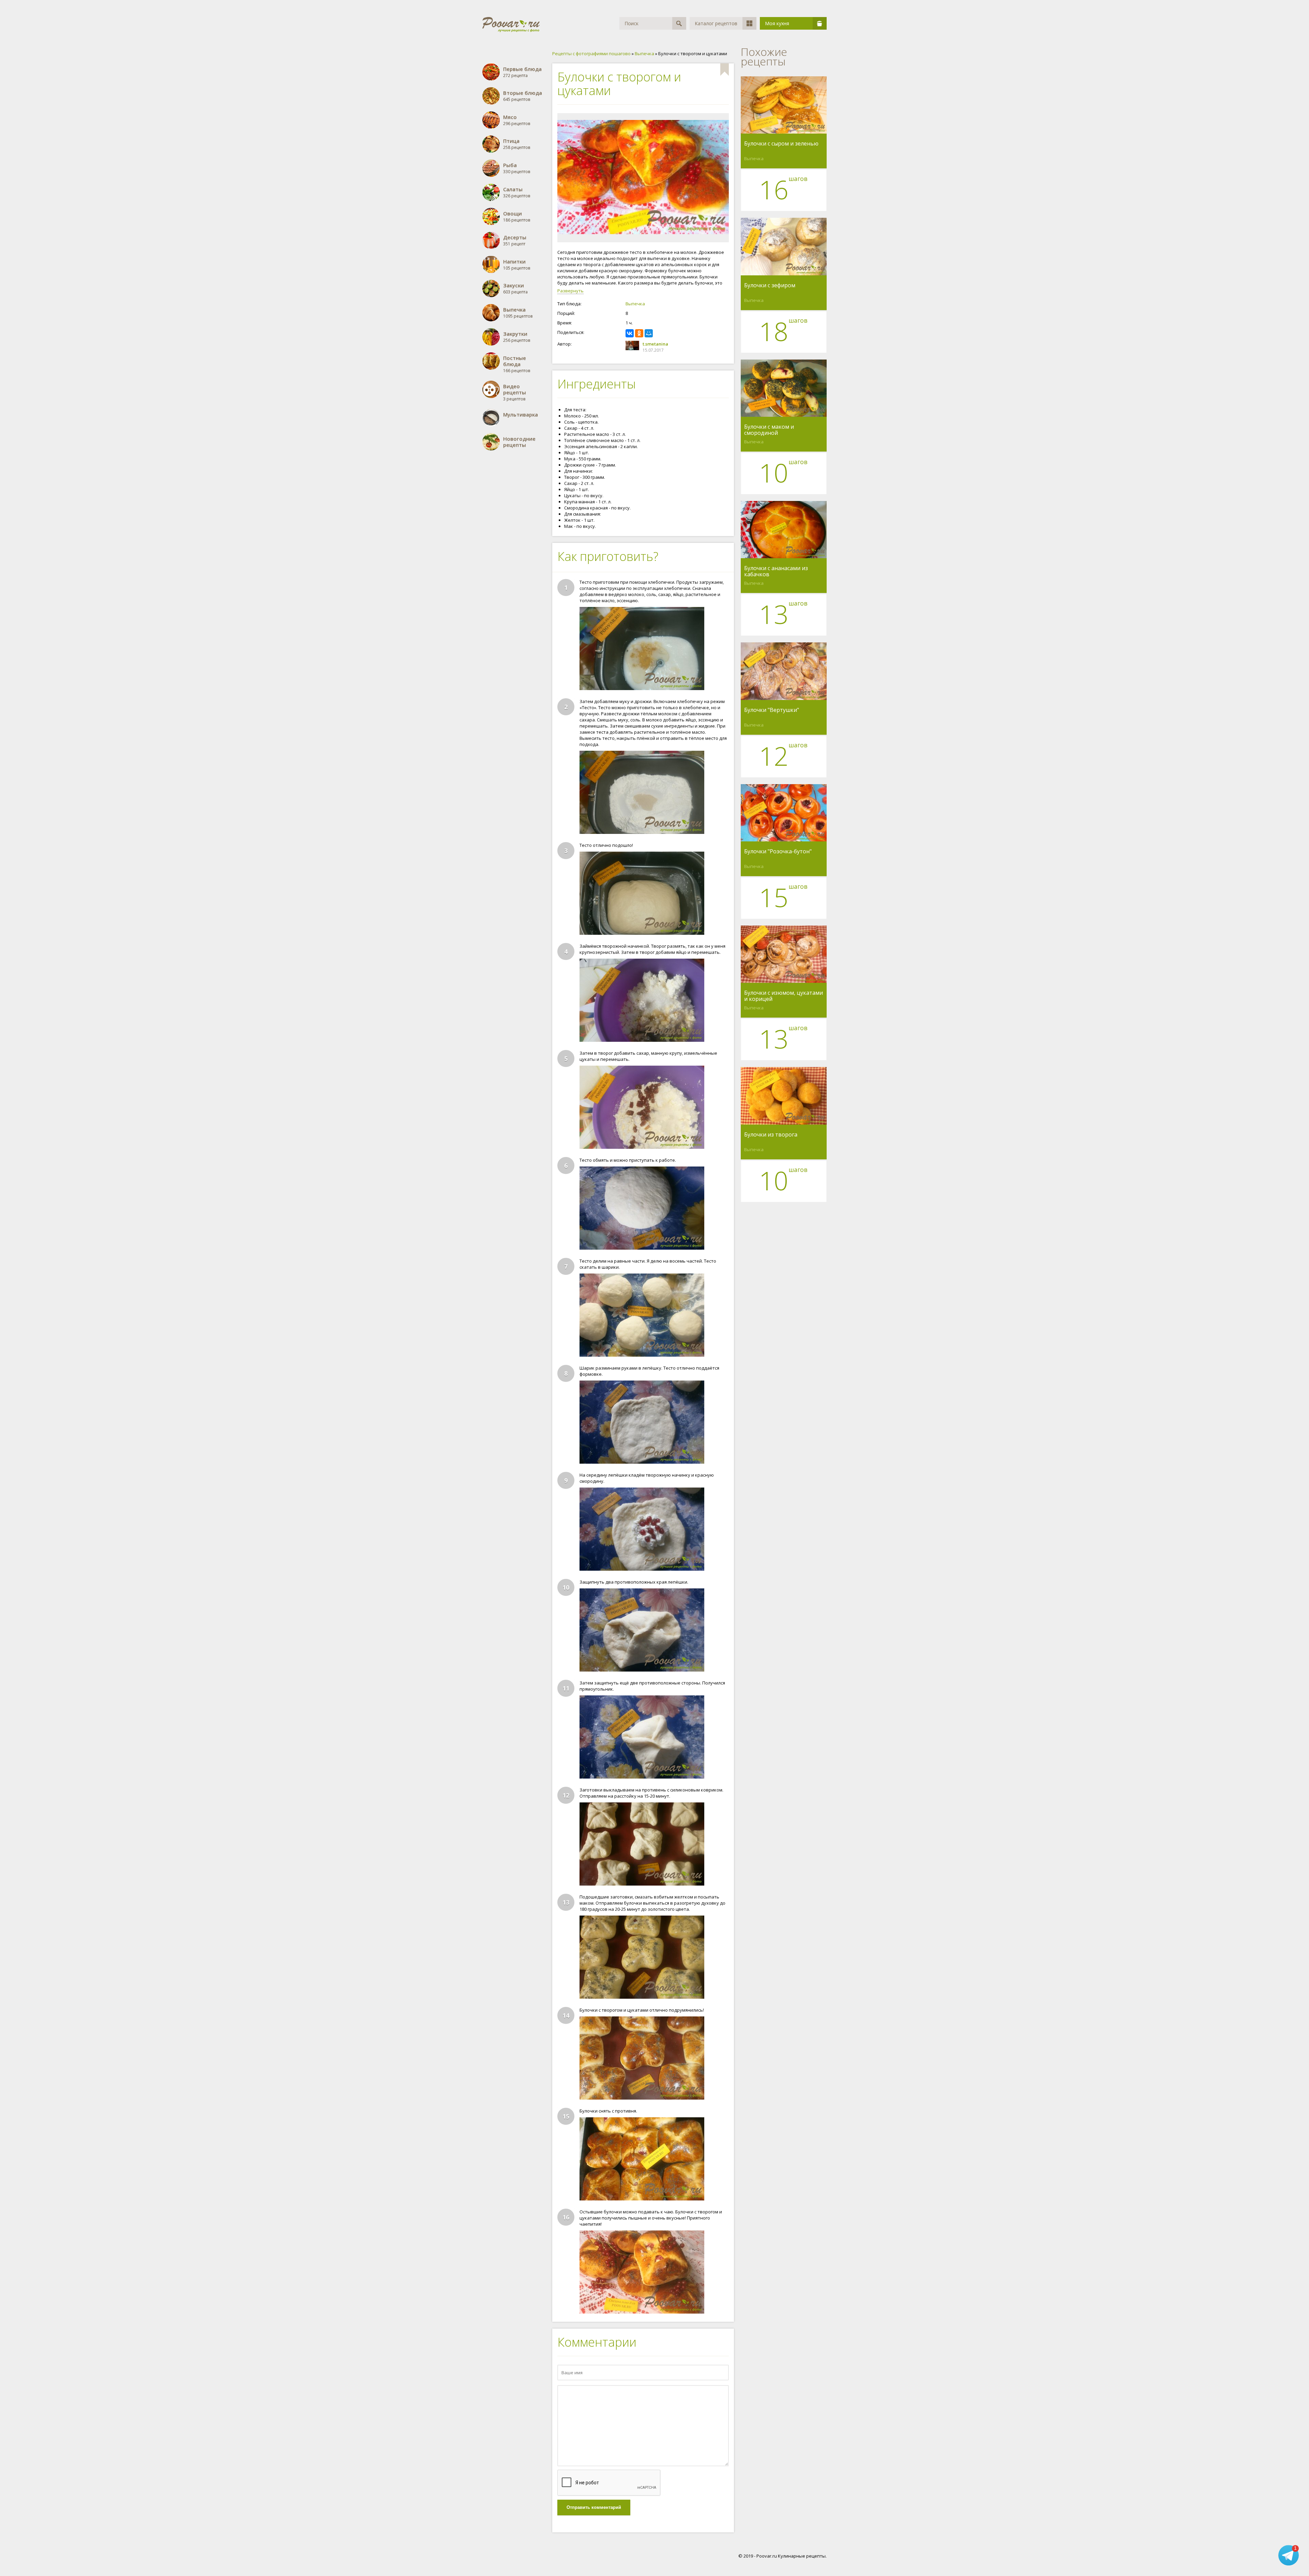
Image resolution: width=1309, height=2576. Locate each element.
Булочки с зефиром (770, 286)
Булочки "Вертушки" (772, 710)
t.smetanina (655, 344)
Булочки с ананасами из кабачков (776, 571)
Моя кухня (777, 23)
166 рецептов (517, 364)
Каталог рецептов (716, 23)
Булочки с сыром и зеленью (781, 144)
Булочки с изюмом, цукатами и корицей (784, 996)
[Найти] (679, 23)
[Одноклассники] (639, 333)
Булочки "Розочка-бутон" (778, 852)
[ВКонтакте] (630, 333)
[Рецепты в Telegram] (1289, 2555)
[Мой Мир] (649, 333)
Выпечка (635, 304)
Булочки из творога (771, 1135)
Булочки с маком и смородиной (769, 430)
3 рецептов (515, 392)
